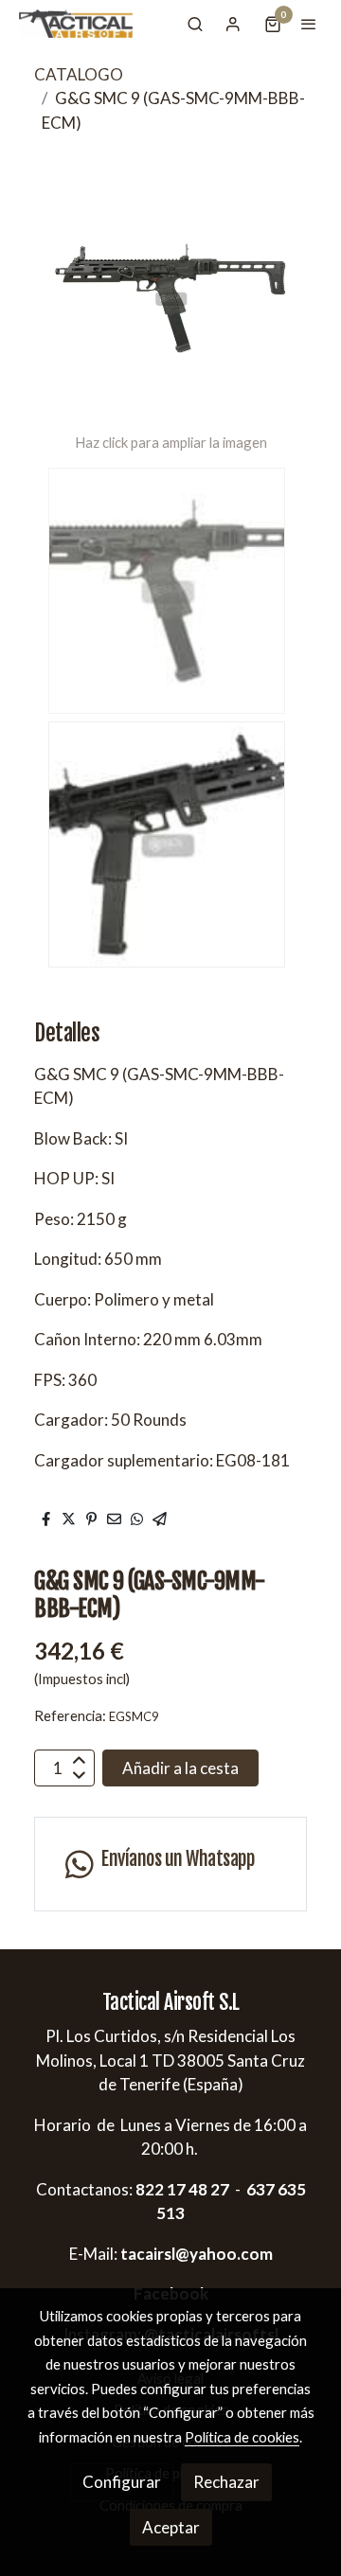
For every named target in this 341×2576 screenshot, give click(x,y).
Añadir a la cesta (180, 1768)
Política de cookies (242, 2437)
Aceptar (171, 2527)
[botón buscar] (195, 24)
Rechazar (226, 2482)
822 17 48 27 (181, 2189)
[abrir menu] (309, 24)
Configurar (122, 2482)
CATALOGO (79, 74)
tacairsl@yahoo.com (197, 2254)
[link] (76, 24)
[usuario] (233, 24)
